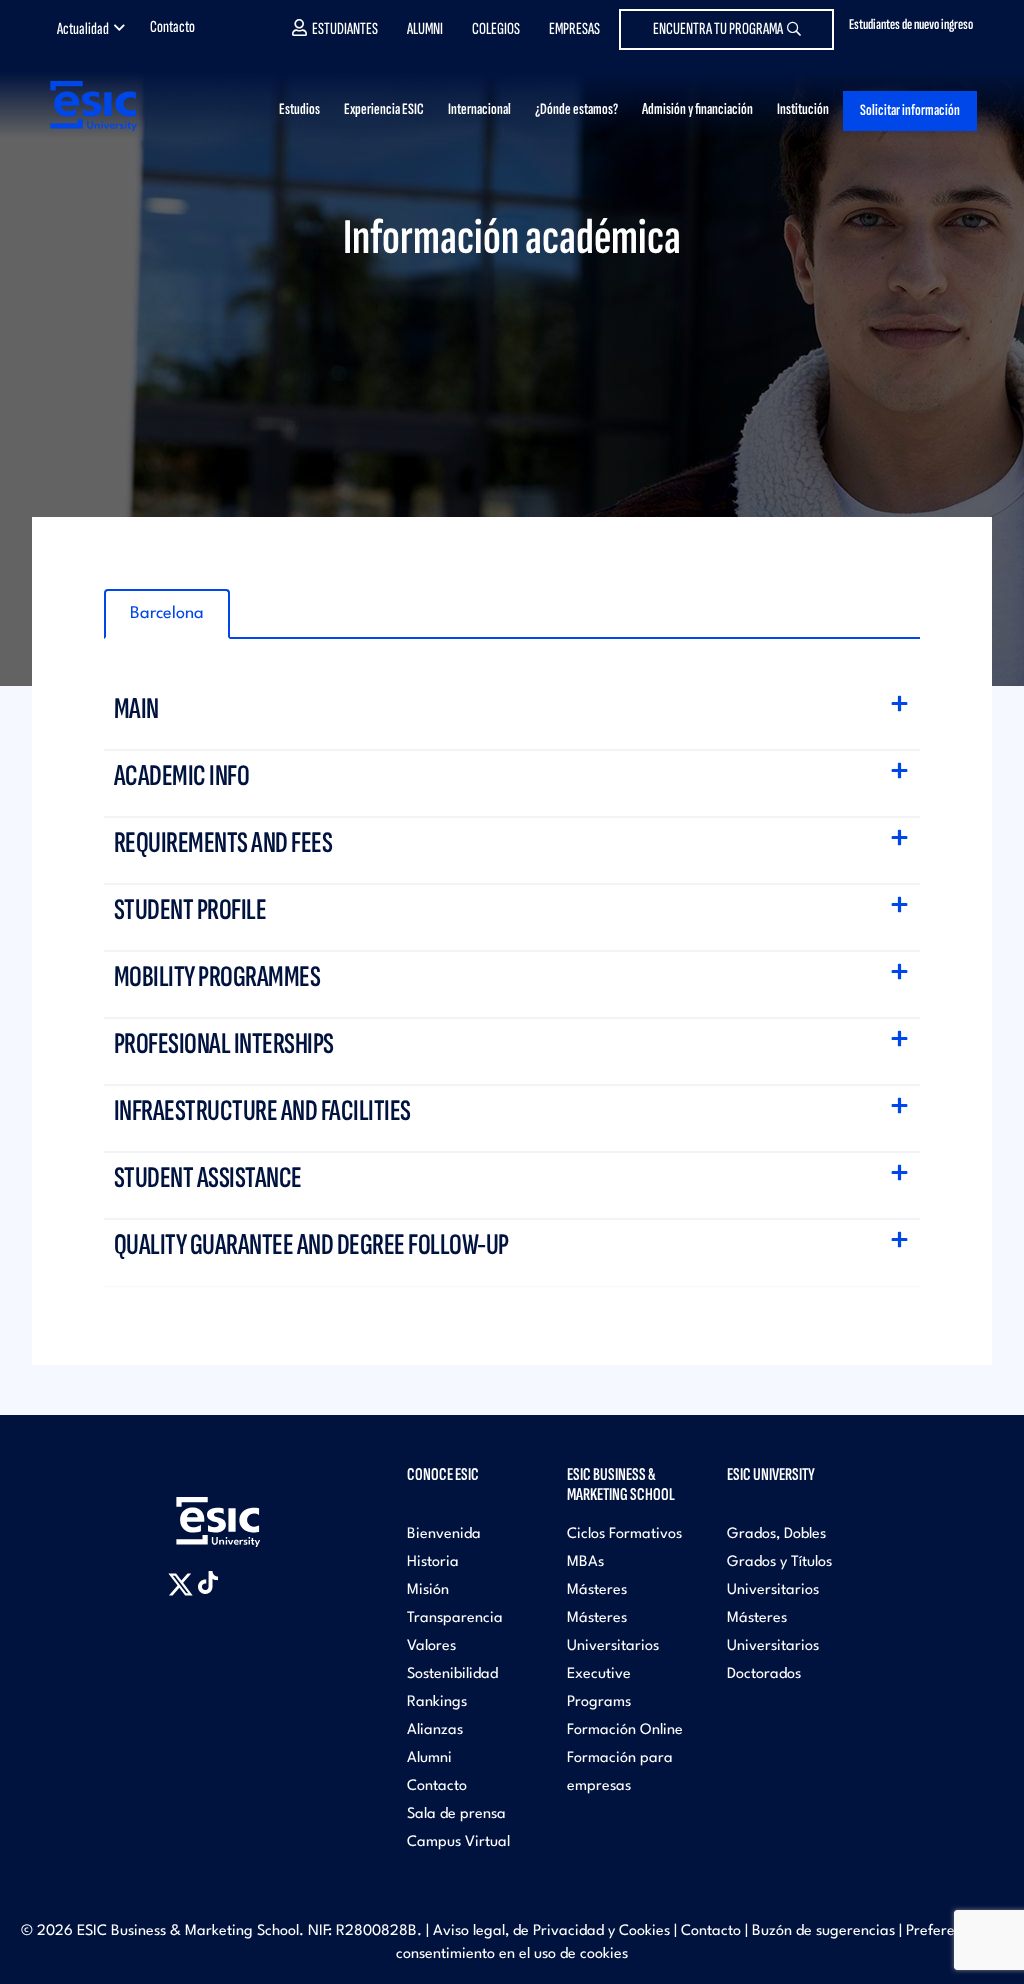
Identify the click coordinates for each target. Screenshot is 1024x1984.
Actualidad (83, 29)
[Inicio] (92, 105)
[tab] (512, 717)
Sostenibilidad (452, 1674)
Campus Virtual (458, 1842)
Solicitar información (910, 110)
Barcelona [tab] (167, 613)
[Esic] (247, 1510)
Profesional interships (226, 1044)
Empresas (574, 29)
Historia (433, 1562)
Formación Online (625, 1730)
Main (138, 709)
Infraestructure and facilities (264, 1111)
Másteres (597, 1590)
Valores (431, 1646)
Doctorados (764, 1674)
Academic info (183, 776)
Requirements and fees (225, 843)
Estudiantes (345, 29)
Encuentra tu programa (718, 29)
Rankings (437, 1702)
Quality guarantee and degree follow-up (313, 1245)
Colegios (496, 29)
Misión (428, 1590)
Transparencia (455, 1618)
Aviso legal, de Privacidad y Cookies (551, 1931)
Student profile (192, 910)
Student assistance (210, 1178)
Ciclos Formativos (624, 1534)
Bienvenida (444, 1534)
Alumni (425, 29)
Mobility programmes (219, 977)
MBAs (585, 1562)
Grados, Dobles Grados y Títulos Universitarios (779, 1562)
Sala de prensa (456, 1814)
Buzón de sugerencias (823, 1931)
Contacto (172, 27)
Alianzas (435, 1730)
